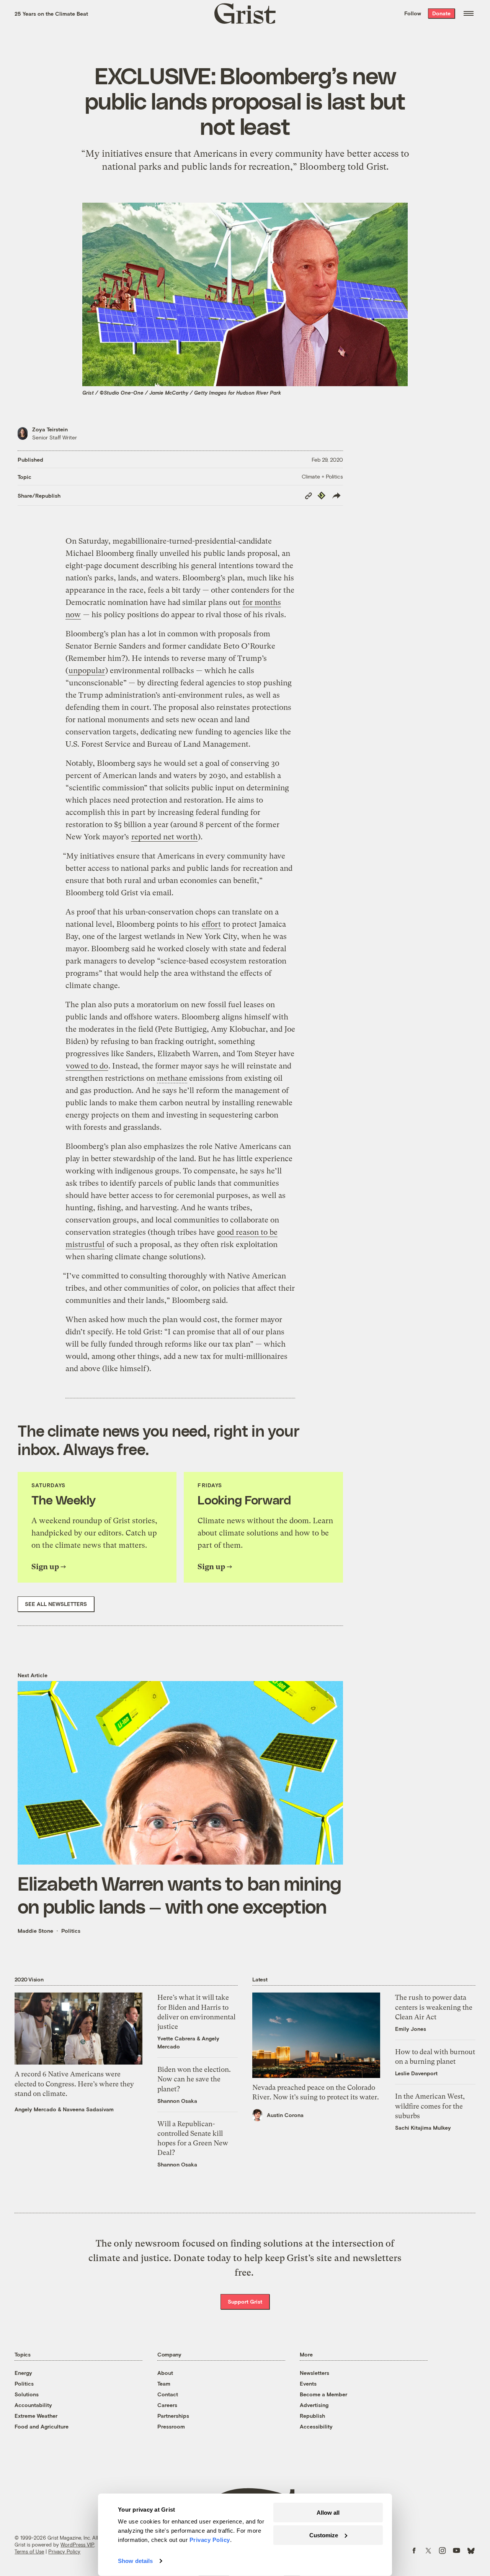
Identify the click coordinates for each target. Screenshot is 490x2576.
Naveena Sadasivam (88, 2109)
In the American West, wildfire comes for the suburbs (430, 2106)
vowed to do (87, 1066)
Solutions (27, 2394)
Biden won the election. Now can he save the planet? (194, 2079)
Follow (413, 13)
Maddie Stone (35, 1931)
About (165, 2373)
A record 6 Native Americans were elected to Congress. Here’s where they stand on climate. (74, 2084)
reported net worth (164, 837)
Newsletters (314, 2373)
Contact (168, 2394)
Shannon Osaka (177, 2101)
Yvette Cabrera (176, 2038)
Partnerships (173, 2416)
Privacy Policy (64, 2551)
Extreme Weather (36, 2416)
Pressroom (171, 2426)
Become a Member (323, 2394)
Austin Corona (285, 2115)
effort (211, 924)
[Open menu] (469, 13)
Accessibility (316, 2426)
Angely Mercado (35, 2109)
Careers (167, 2405)
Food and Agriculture (42, 2426)
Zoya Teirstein (50, 429)
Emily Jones (411, 2029)
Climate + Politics (322, 476)
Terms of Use (29, 2551)
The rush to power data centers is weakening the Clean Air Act (434, 2007)
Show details (135, 2561)
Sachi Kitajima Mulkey (423, 2128)
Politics (71, 1931)
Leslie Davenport (416, 2073)
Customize (324, 2535)
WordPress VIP (77, 2545)
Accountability (33, 2405)
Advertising (314, 2405)
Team (164, 2383)
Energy (23, 2373)
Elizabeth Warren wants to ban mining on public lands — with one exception (180, 1894)
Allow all (328, 2513)
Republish (312, 2416)
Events (308, 2383)
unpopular (87, 671)
